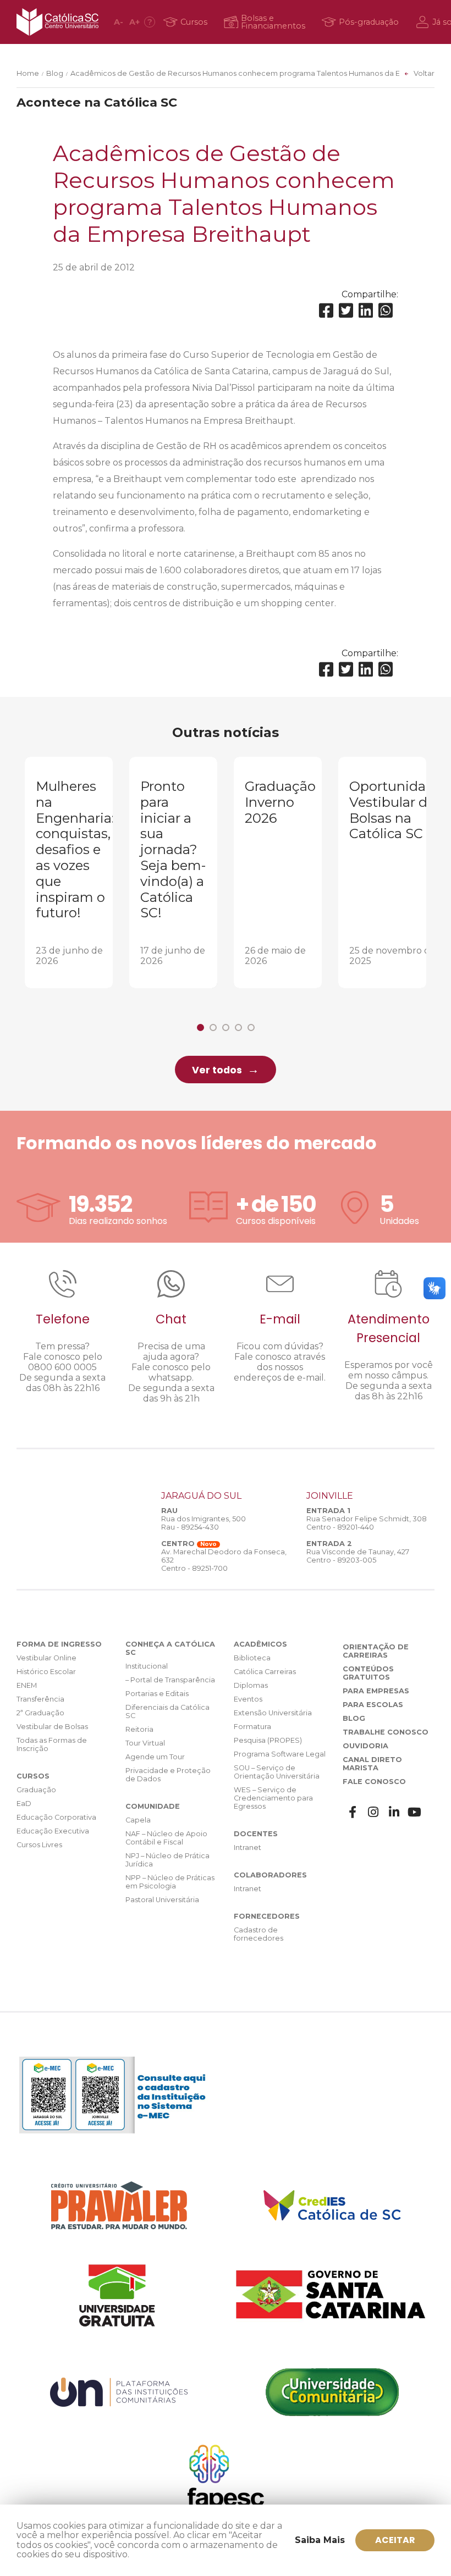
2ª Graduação (40, 1713)
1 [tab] (200, 1027)
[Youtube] (415, 1812)
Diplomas (251, 1685)
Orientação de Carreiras (376, 1651)
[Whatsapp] (386, 311)
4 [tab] (238, 1027)
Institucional (147, 1666)
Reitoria (139, 1729)
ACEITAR (395, 2540)
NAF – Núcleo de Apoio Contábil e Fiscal (166, 1838)
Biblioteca (252, 1658)
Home (28, 73)
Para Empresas (376, 1691)
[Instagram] (373, 1812)
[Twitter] (346, 311)
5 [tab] (251, 1027)
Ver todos (217, 1070)
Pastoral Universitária (162, 1900)
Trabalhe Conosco (386, 1732)
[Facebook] (326, 311)
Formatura (252, 1727)
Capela (138, 1820)
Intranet (248, 1847)
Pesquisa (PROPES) (268, 1740)
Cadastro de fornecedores (258, 1934)
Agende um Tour (155, 1757)
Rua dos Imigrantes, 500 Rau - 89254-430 (204, 1523)
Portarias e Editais (157, 1694)
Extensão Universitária (273, 1713)
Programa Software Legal (280, 1754)
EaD (24, 1804)
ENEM (27, 1685)
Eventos (248, 1699)
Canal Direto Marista (372, 1764)
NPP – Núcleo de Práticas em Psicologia (170, 1882)
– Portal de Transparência (170, 1680)
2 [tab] (213, 1027)
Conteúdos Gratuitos (368, 1673)
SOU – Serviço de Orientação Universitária (277, 1772)
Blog (55, 73)
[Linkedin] (366, 311)
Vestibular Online (46, 1658)
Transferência (40, 1699)
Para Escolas (373, 1705)
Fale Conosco (374, 1782)
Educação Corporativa (56, 1817)
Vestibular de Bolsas (52, 1727)
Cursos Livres (39, 1845)
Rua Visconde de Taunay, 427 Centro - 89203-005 (358, 1556)
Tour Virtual (145, 1743)
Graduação (36, 1790)
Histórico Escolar (46, 1672)
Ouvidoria (365, 1746)
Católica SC (57, 22)
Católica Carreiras (265, 1672)
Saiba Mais (320, 2540)
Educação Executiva (53, 1831)
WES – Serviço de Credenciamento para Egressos (273, 1798)
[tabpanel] (69, 872)
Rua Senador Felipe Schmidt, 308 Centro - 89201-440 (367, 1523)
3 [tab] (226, 1027)
